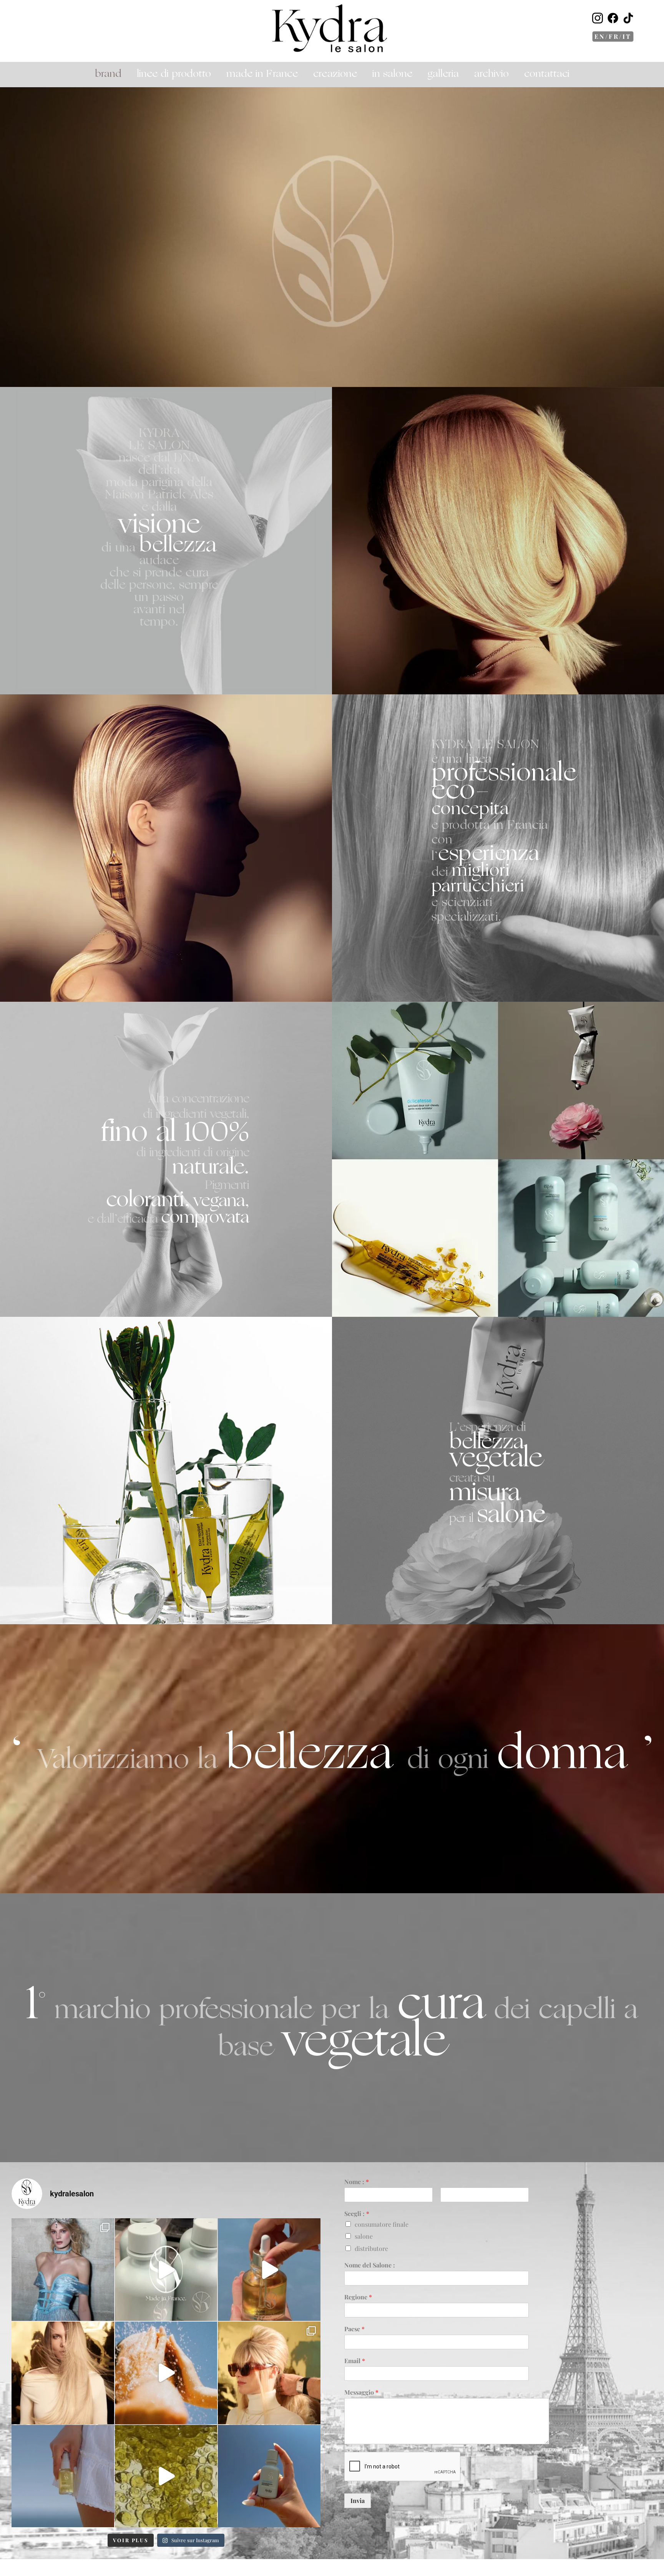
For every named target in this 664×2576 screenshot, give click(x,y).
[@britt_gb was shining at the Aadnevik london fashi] (63, 2270)
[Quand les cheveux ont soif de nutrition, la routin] (166, 2373)
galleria (443, 74)
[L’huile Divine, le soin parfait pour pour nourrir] (269, 2270)
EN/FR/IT (613, 36)
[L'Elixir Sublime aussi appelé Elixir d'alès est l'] (63, 2476)
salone (364, 2236)
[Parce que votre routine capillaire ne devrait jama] (269, 2476)
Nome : (357, 2182)
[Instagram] (598, 19)
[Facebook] (613, 19)
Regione (358, 2297)
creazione (335, 74)
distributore (371, 2248)
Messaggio (361, 2392)
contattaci (547, 74)
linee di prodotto (174, 74)
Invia (358, 2500)
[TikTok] (628, 19)
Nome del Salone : (370, 2265)
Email (355, 2361)
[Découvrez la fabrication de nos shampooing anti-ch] (166, 2270)
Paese (354, 2329)
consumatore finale (382, 2224)
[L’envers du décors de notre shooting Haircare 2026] (269, 2373)
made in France (262, 74)
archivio (491, 74)
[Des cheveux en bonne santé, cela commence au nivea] (63, 2373)
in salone (392, 74)
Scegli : (357, 2214)
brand (108, 74)
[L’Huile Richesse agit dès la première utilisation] (166, 2476)
